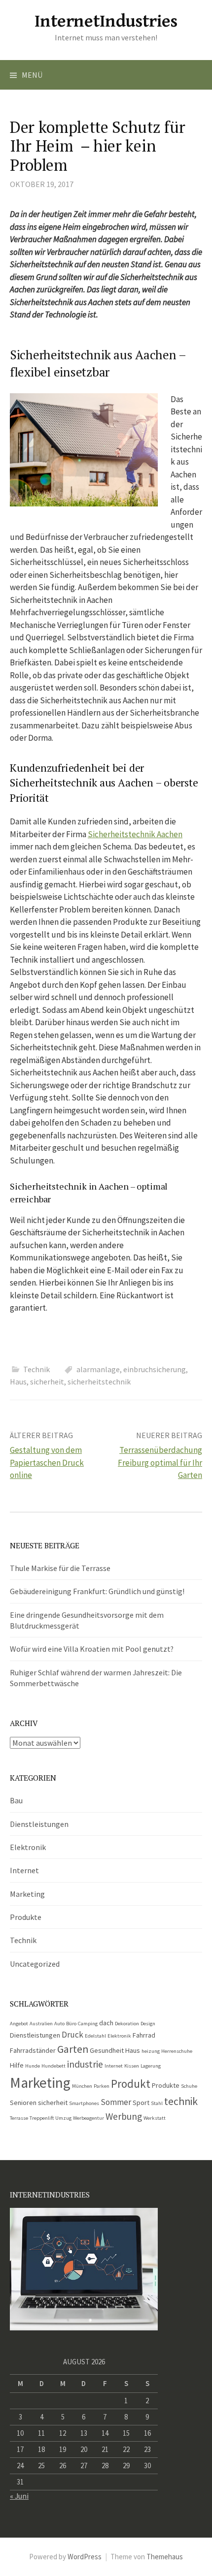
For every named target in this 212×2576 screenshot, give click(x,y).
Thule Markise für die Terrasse (60, 1568)
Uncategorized (35, 1964)
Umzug (63, 2118)
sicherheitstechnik (99, 1382)
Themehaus (165, 2557)
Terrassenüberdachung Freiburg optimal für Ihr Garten (160, 1462)
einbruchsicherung (155, 1369)
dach (106, 2023)
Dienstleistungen (39, 1824)
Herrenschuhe (177, 2051)
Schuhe (189, 2086)
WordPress (85, 2557)
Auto (59, 2024)
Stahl (157, 2103)
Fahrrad (144, 2035)
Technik (36, 1369)
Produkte (26, 1917)
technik (181, 2101)
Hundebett (53, 2066)
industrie (85, 2064)
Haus (18, 1382)
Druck (72, 2035)
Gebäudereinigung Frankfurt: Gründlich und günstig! (97, 1591)
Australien (41, 2024)
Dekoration (127, 2024)
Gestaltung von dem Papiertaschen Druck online (47, 1462)
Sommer (116, 2102)
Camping (88, 2024)
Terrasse (19, 2118)
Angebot (19, 2024)
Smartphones (84, 2103)
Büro (71, 2024)
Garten (73, 2049)
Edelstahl (95, 2036)
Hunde (33, 2066)
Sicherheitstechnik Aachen (135, 834)
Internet (24, 1870)
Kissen (132, 2066)
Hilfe (17, 2065)
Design (148, 2024)
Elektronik (28, 1847)
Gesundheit (107, 2050)
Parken (102, 2086)
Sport (141, 2103)
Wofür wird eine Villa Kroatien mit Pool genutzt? (92, 1649)
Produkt (131, 2084)
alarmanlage (98, 1369)
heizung (151, 2051)
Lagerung (151, 2066)
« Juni (19, 2496)
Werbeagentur (88, 2118)
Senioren (23, 2103)
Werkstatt (155, 2118)
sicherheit (47, 1382)
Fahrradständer (33, 2050)
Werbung (124, 2116)
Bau (16, 1800)
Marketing (27, 1894)
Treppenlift (42, 2118)
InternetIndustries (106, 21)
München (82, 2086)
